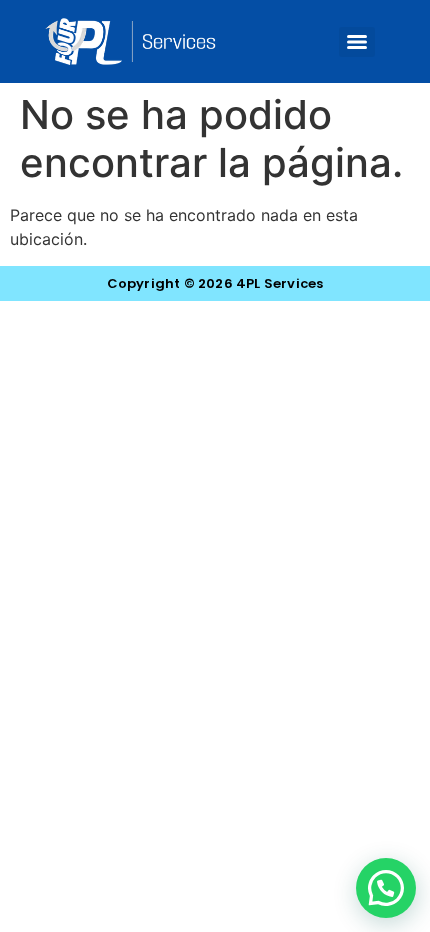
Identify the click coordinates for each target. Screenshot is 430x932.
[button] (386, 888)
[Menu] (357, 42)
